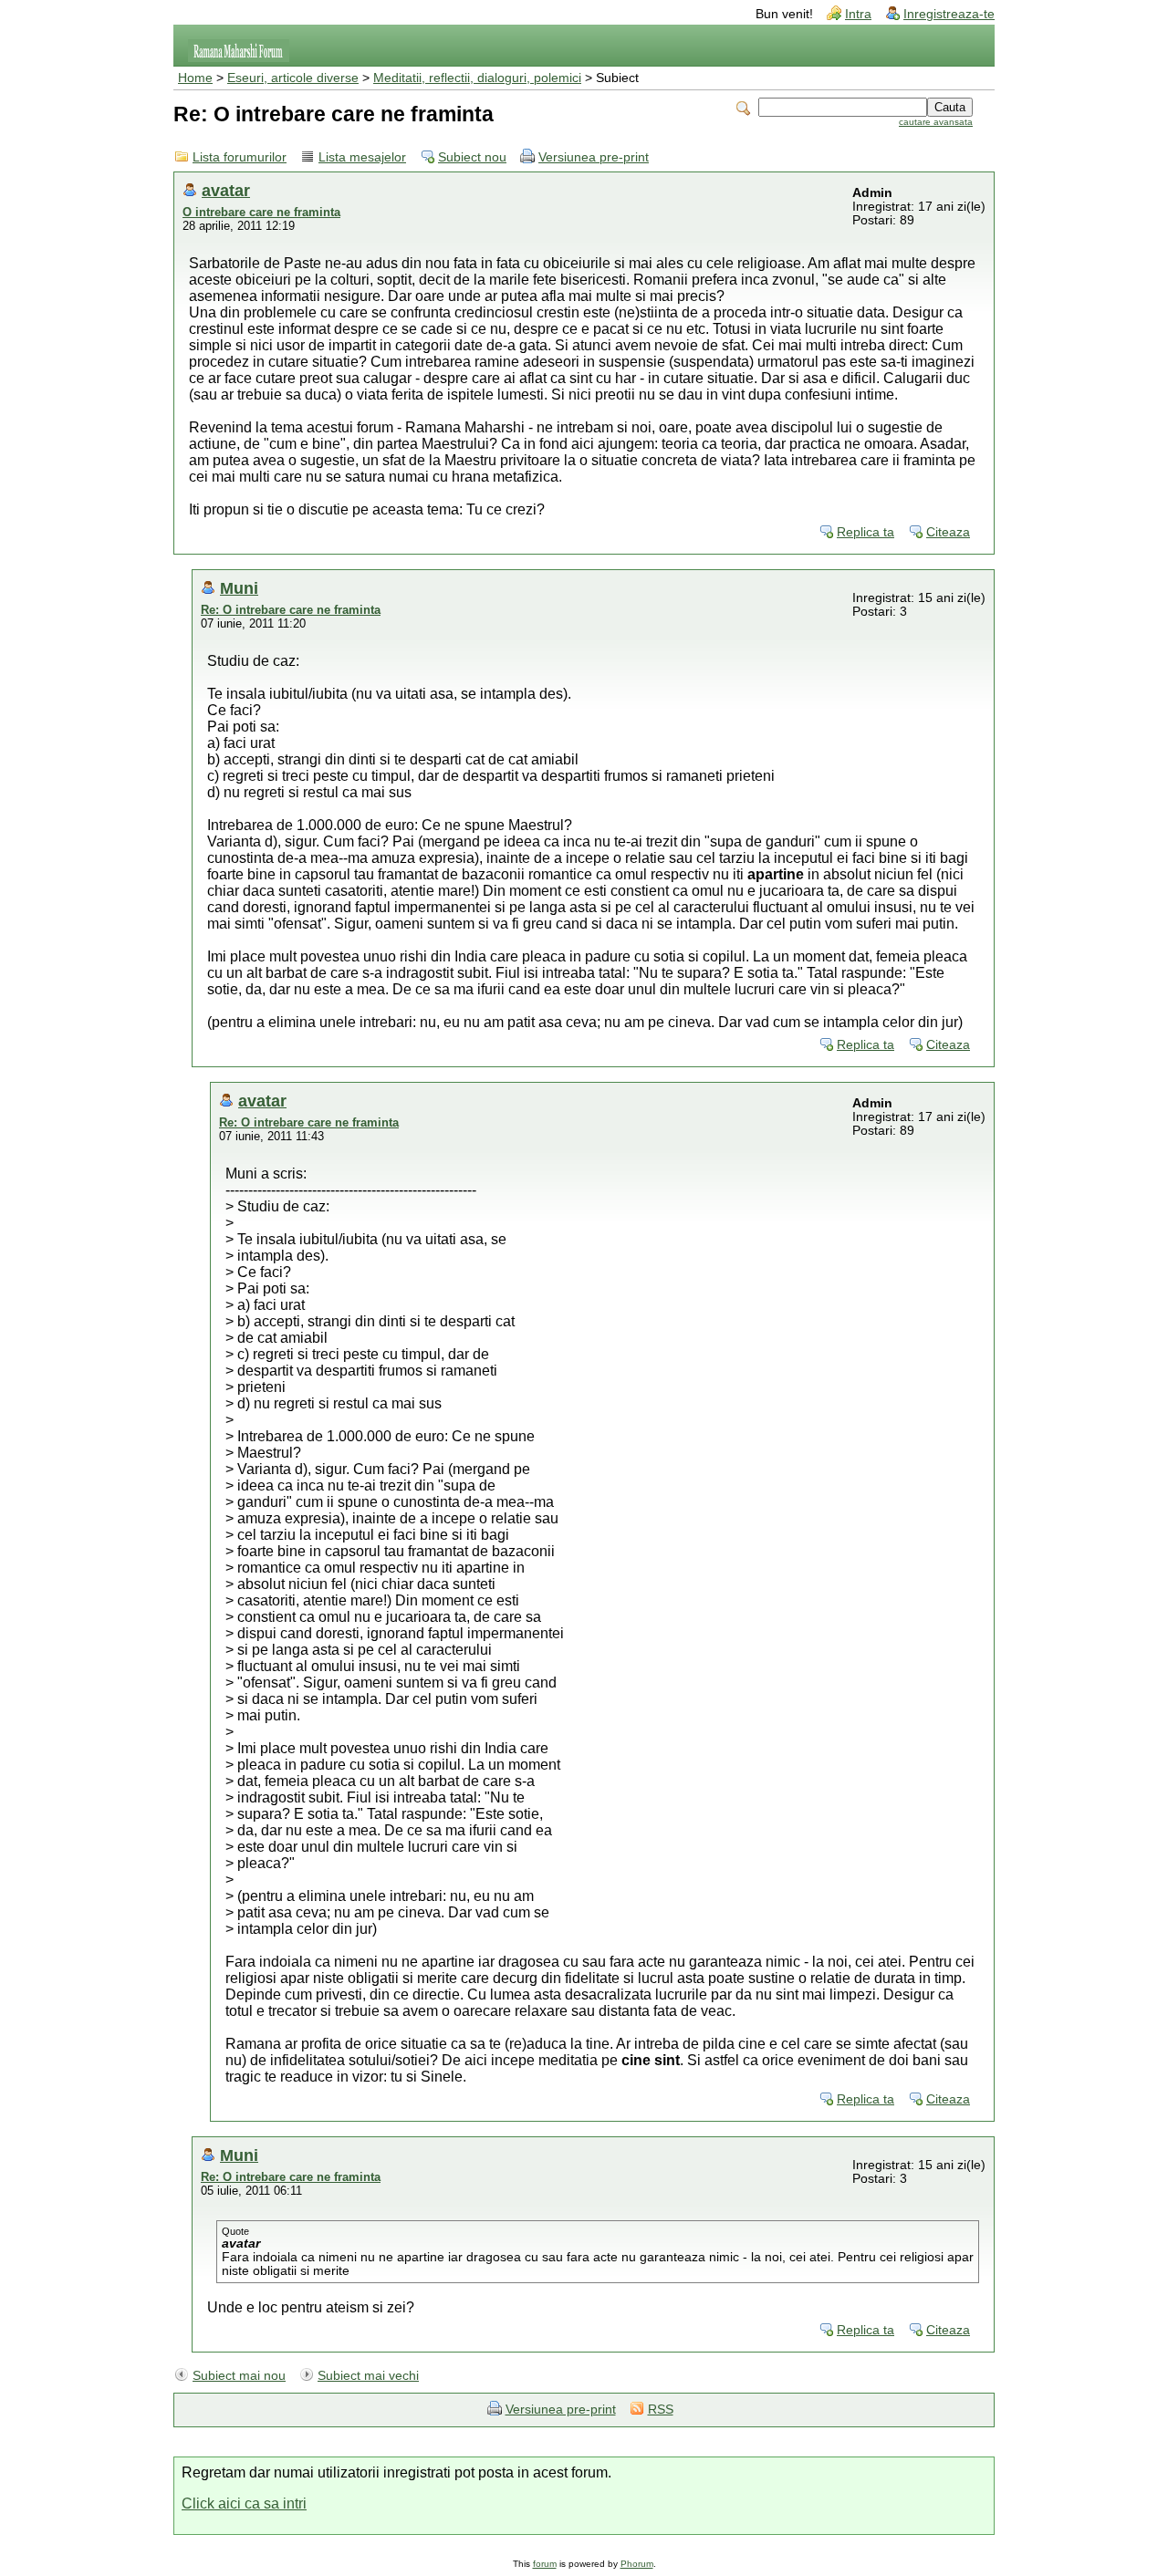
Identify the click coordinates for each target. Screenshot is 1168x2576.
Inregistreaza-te (949, 14)
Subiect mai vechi (368, 2376)
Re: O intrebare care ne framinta (291, 610)
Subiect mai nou (239, 2376)
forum (545, 2564)
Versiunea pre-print (594, 157)
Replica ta (866, 532)
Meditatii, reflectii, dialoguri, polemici (477, 78)
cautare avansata (936, 122)
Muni (239, 588)
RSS (661, 2410)
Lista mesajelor (362, 157)
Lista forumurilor (240, 157)
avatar (226, 190)
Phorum (637, 2564)
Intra (858, 14)
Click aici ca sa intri (244, 2503)
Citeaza (948, 532)
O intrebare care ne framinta (261, 212)
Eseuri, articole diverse (293, 78)
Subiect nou (472, 157)
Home (195, 78)
